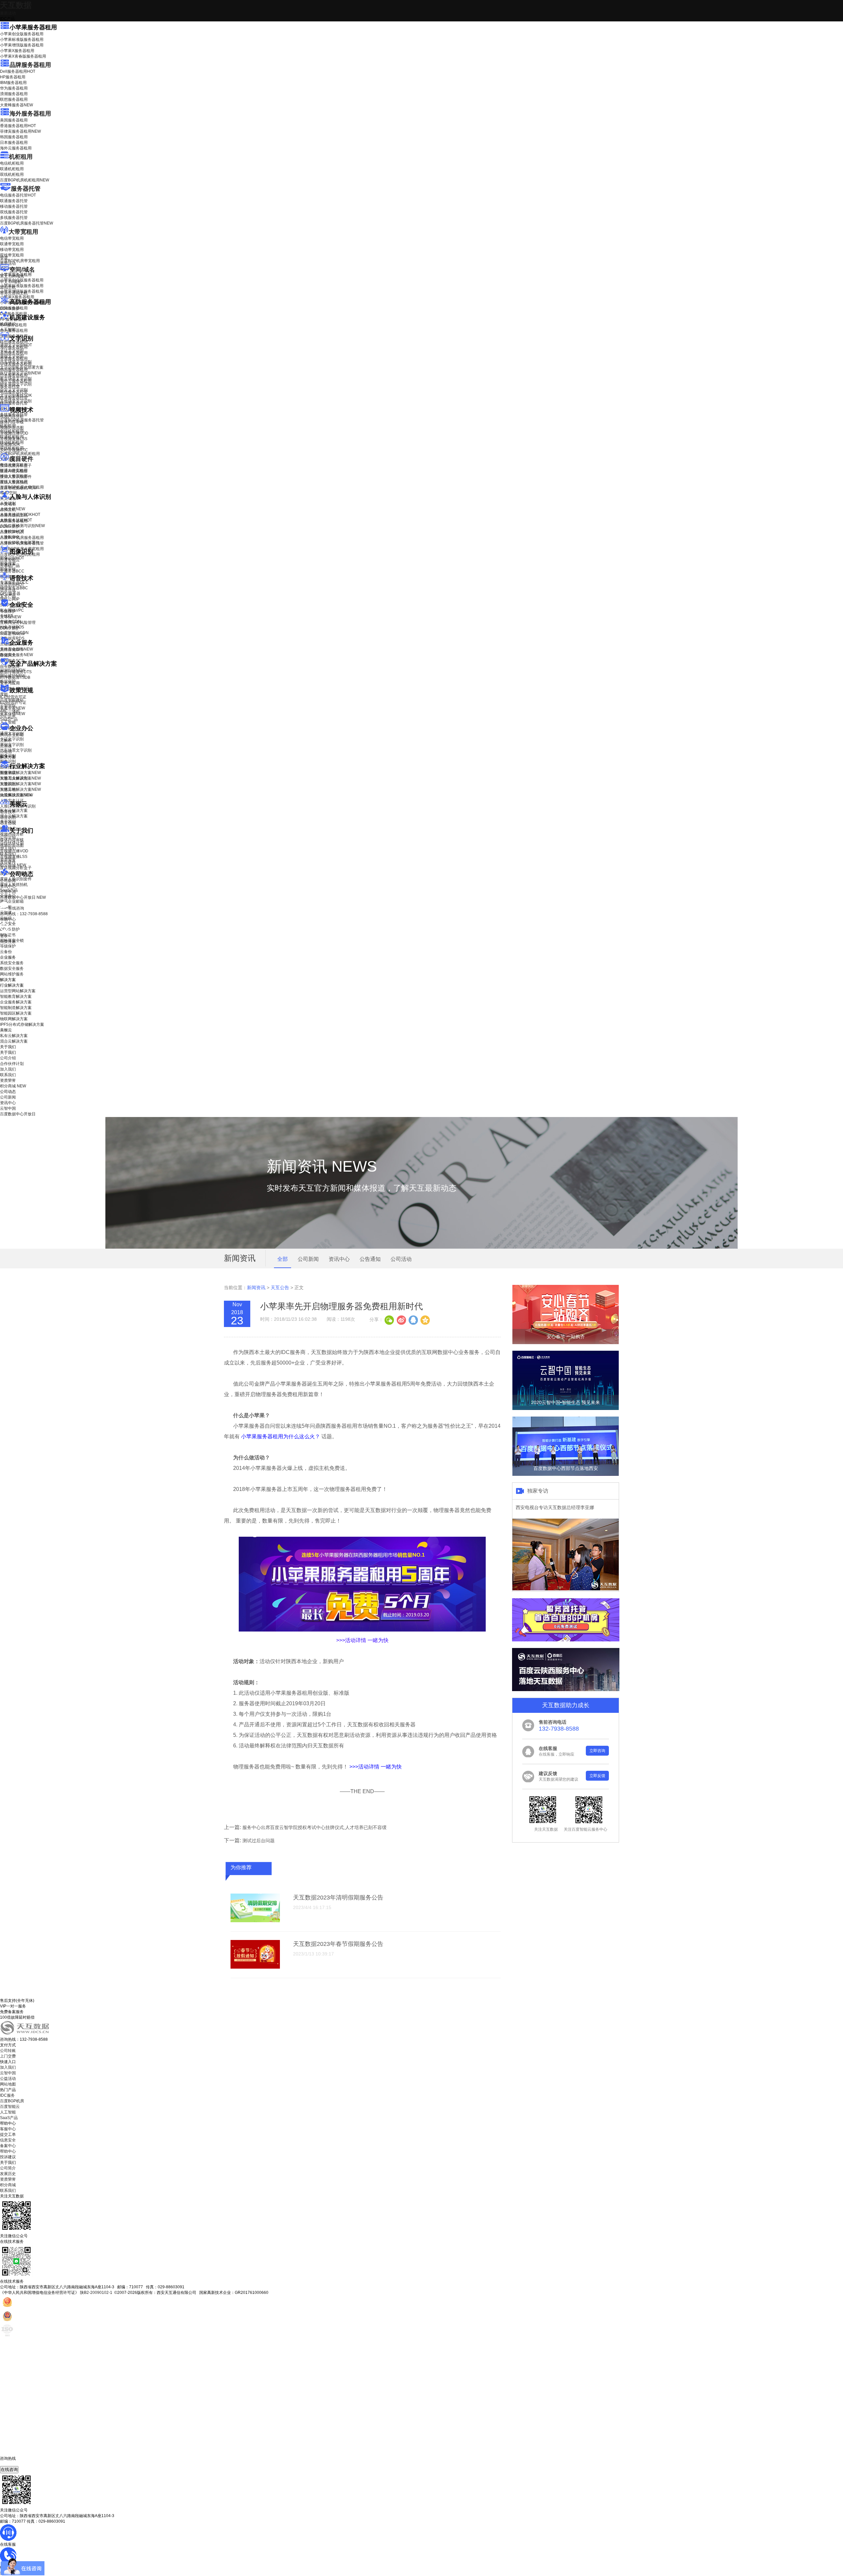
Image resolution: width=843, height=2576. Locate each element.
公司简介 (8, 2168)
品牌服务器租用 (30, 65)
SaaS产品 (9, 719)
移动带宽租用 (12, 250)
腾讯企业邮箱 (12, 735)
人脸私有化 (10, 537)
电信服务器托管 (18, 195)
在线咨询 (9, 2470)
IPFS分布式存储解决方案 (22, 1024)
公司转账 (8, 2051)
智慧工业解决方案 (20, 778)
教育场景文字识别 (16, 379)
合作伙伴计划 (12, 843)
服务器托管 (26, 189)
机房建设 (8, 324)
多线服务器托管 (14, 218)
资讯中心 (8, 886)
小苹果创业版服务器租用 (22, 34)
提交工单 (8, 2135)
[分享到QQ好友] (413, 1319)
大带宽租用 (23, 232)
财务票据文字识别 (16, 384)
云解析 (6, 740)
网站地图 (8, 2084)
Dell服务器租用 (18, 71)
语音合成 (8, 590)
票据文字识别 (12, 356)
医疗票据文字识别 (20, 373)
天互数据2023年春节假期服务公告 (338, 1944)
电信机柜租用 (12, 163)
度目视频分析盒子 (16, 465)
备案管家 (13, 708)
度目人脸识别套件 (16, 477)
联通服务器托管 (14, 201)
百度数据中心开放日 (23, 897)
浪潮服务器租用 (14, 94)
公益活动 (8, 2079)
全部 (283, 1259)
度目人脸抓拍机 (14, 482)
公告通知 (370, 1259)
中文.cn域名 (11, 282)
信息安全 (8, 2140)
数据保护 (8, 681)
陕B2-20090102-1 (96, 2293)
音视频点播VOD (14, 433)
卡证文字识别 (12, 351)
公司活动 (401, 1259)
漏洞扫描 (13, 670)
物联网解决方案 (14, 1019)
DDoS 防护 (10, 308)
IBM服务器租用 (13, 83)
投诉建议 (8, 2157)
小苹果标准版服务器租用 (22, 40)
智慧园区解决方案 (20, 784)
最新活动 (8, 13)
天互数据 (16, 5)
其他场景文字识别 (16, 401)
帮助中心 (8, 919)
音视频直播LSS (14, 439)
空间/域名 (22, 270)
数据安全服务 (16, 655)
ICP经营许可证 (13, 697)
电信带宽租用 (12, 238)
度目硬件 (21, 459)
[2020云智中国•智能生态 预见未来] (566, 1409)
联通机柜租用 (12, 169)
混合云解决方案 (14, 816)
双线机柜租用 (12, 174)
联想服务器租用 (14, 99)
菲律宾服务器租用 (20, 131)
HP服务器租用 (13, 77)
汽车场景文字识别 (16, 362)
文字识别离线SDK (16, 395)
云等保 (11, 617)
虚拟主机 (8, 287)
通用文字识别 (16, 345)
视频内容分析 (12, 416)
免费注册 (8, 942)
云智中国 (8, 892)
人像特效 (12, 531)
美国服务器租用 (14, 120)
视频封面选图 (12, 428)
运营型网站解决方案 (18, 991)
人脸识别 (8, 503)
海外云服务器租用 (16, 148)
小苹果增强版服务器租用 (22, 45)
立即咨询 (597, 1751)
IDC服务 (7, 2095)
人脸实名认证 (16, 520)
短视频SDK (10, 444)
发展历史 (8, 2174)
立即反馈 (597, 1776)
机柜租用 (21, 157)
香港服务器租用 (18, 126)
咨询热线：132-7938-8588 (24, 914)
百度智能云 (10, 2107)
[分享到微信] (389, 1319)
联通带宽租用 (12, 244)
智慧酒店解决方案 (20, 773)
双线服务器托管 (14, 212)
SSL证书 (12, 634)
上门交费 (8, 2056)
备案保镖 (13, 714)
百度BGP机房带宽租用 (20, 261)
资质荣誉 (8, 860)
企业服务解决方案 (16, 1002)
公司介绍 (8, 837)
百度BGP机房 (12, 2101)
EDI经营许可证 (13, 703)
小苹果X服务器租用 (17, 51)
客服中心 (8, 2129)
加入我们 (8, 848)
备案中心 (8, 2146)
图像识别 (12, 558)
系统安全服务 (16, 649)
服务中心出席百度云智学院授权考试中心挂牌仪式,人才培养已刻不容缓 (314, 1827)
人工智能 (8, 330)
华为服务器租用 (14, 88)
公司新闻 (8, 881)
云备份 (6, 952)
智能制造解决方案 (16, 1008)
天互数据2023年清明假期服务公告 (338, 1898)
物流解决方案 (16, 795)
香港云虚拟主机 (14, 293)
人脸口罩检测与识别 (22, 526)
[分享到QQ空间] (425, 1319)
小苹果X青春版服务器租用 (23, 56)
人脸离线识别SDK (20, 515)
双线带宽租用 (12, 255)
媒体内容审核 (12, 422)
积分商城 (13, 865)
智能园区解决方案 (16, 1013)
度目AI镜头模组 (14, 471)
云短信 (6, 752)
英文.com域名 (12, 276)
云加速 (6, 746)
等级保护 (8, 611)
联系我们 (8, 854)
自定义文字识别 (14, 390)
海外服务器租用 (30, 114)
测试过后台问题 (258, 1841)
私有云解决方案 (14, 810)
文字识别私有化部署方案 (22, 367)
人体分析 (13, 509)
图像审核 (8, 569)
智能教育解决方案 (16, 996)
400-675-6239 (13, 2464)
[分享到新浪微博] (401, 1319)
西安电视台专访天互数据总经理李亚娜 (555, 1507)
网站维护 (13, 676)
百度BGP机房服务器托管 (27, 223)
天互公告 (280, 1288)
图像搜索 (8, 564)
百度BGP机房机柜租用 (25, 180)
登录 (4, 936)
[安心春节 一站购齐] (566, 1343)
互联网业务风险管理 (18, 623)
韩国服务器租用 (14, 137)
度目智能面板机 (18, 488)
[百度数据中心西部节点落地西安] (566, 1474)
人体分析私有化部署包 (20, 543)
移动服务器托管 (14, 206)
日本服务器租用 (14, 143)
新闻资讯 (256, 1288)
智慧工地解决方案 (20, 789)
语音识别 (12, 585)
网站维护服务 (12, 974)
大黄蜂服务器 (16, 105)
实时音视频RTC (14, 450)
